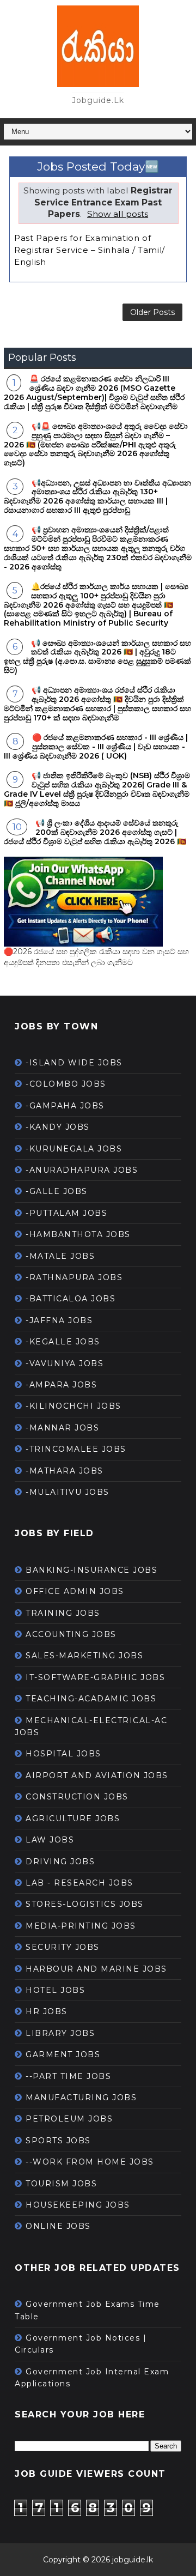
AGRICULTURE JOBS (73, 1819)
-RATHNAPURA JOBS (74, 1277)
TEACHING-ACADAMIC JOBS (91, 1699)
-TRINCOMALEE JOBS (76, 1449)
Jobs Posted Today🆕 (98, 166)
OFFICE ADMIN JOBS (75, 1591)
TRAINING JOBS (63, 1613)
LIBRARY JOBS (60, 2033)
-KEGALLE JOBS (63, 1342)
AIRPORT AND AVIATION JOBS (97, 1775)
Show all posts (118, 214)
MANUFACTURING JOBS (81, 2098)
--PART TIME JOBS (68, 2076)
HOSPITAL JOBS (63, 1754)
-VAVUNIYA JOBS (65, 1363)
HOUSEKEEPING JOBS (78, 2205)
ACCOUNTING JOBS (71, 1634)
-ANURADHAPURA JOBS (82, 1170)
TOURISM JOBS (61, 2184)
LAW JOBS (50, 1840)
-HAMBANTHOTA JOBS (78, 1234)
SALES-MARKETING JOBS (84, 1656)
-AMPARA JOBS (61, 1385)
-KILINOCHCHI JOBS (73, 1406)
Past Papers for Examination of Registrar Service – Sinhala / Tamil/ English (90, 250)
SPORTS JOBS (58, 2141)
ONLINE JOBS (58, 2226)
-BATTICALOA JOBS (71, 1299)
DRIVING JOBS (60, 1862)
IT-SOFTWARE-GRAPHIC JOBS (95, 1677)
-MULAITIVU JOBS (68, 1492)
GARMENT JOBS (63, 2054)
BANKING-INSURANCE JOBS (91, 1570)
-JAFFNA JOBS (59, 1320)
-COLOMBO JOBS (66, 1084)
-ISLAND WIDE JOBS (74, 1063)
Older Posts (152, 312)
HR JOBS (47, 2011)
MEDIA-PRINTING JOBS (81, 1926)
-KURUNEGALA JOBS (74, 1149)
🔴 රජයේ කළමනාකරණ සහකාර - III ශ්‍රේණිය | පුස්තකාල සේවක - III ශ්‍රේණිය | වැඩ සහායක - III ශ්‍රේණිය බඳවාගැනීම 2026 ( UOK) (96, 747)
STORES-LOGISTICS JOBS (85, 1904)
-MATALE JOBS (60, 1256)
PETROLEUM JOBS (69, 2119)
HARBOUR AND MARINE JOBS (96, 1969)
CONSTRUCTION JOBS (77, 1797)
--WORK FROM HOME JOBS (90, 2162)
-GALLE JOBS (57, 1191)
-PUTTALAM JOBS (66, 1213)
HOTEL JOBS (55, 1990)
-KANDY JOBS (58, 1127)
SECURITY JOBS (63, 1947)
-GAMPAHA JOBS (65, 1106)
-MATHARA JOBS (65, 1471)
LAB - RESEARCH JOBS (79, 1883)
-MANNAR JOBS (62, 1428)
